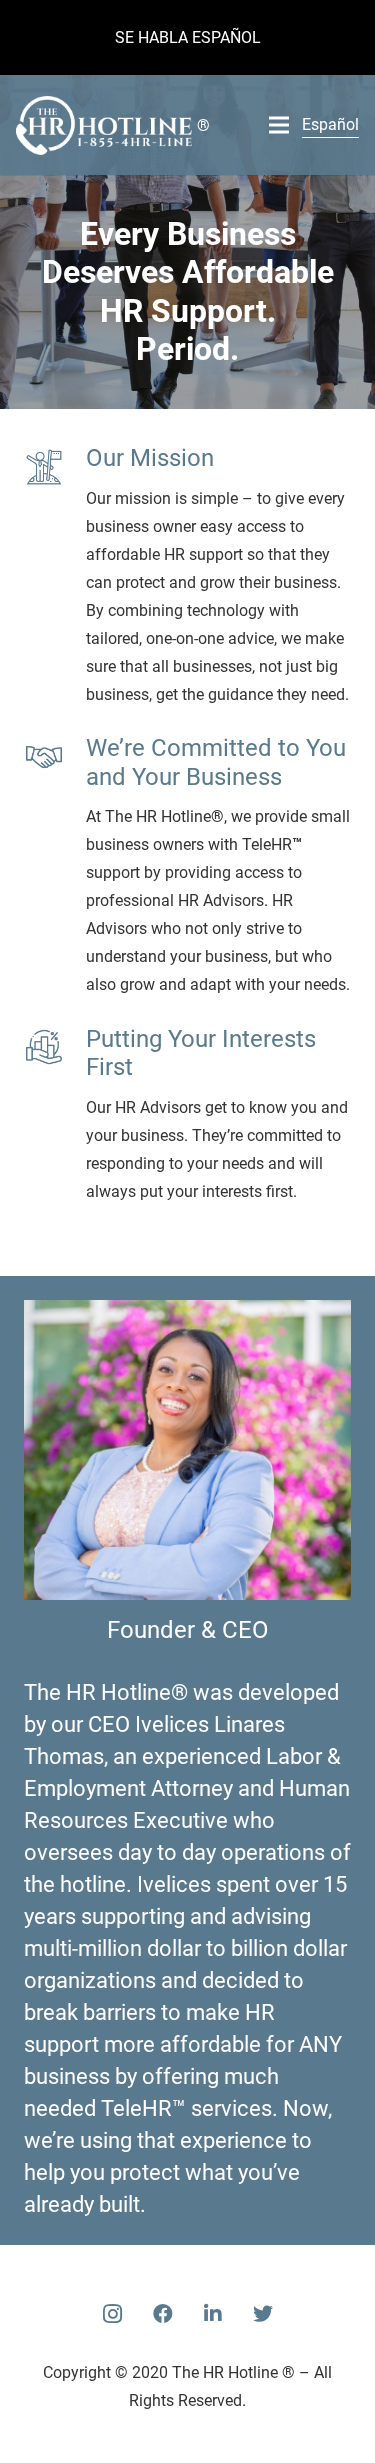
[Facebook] (163, 2314)
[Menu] (279, 125)
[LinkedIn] (213, 2314)
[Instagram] (113, 2314)
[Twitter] (263, 2314)
